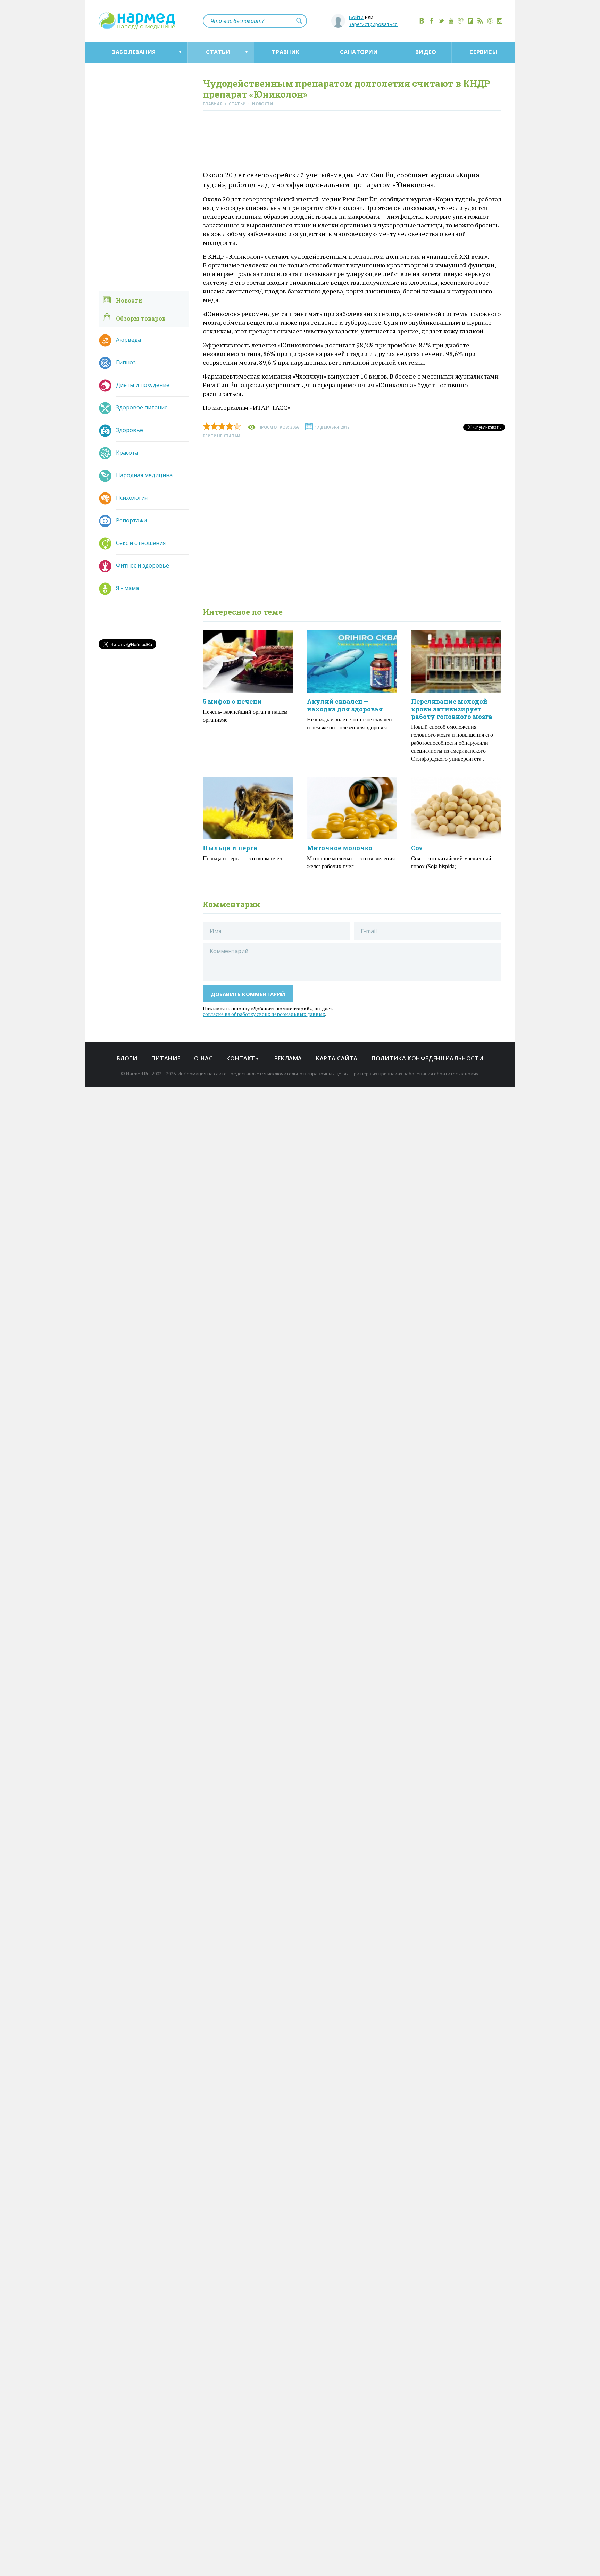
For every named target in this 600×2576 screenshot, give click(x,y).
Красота (127, 453)
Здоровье (130, 430)
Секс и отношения (141, 543)
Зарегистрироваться (373, 24)
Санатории (359, 52)
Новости (129, 300)
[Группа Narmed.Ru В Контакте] (422, 21)
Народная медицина (144, 475)
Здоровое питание (142, 407)
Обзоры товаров (141, 318)
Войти (356, 17)
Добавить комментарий (248, 994)
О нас (203, 1058)
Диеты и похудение (143, 385)
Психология (132, 498)
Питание (166, 1058)
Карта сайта (337, 1058)
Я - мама (127, 588)
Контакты (243, 1058)
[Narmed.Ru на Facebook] (432, 21)
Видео (426, 52)
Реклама (288, 1058)
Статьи (218, 52)
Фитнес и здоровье (143, 565)
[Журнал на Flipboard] (470, 21)
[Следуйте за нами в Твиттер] (441, 21)
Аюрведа (128, 340)
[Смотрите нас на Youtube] (451, 21)
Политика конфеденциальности (427, 1058)
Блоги (127, 1058)
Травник (286, 52)
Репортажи (131, 520)
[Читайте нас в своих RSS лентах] (480, 21)
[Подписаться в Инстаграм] (500, 21)
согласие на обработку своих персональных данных (264, 1014)
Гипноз (126, 362)
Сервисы (483, 52)
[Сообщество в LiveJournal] (461, 21)
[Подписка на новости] (490, 21)
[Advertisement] (352, 142)
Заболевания (134, 52)
